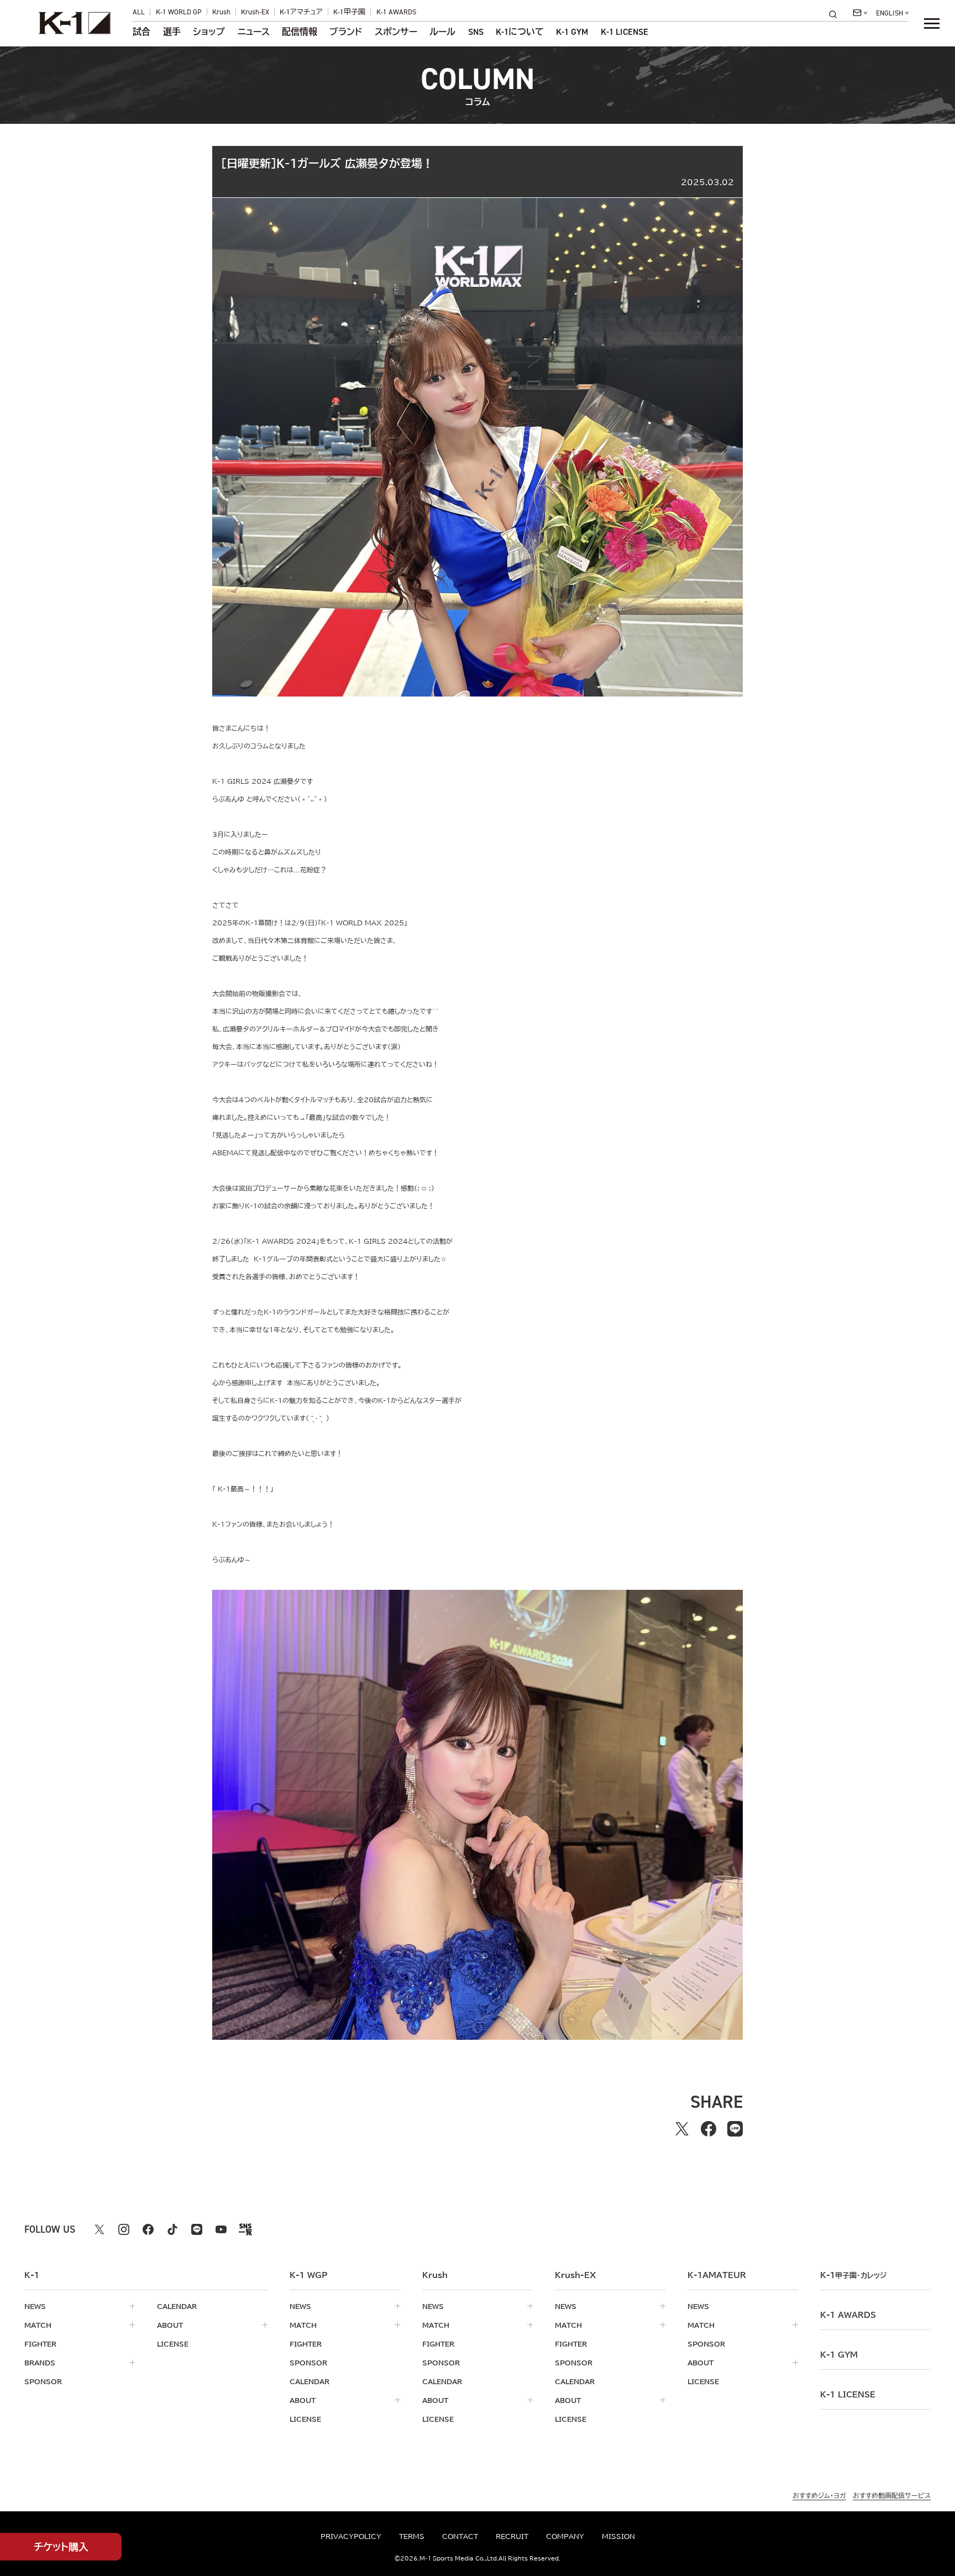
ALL (139, 12)
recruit (512, 2536)
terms (412, 2536)
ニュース (254, 32)
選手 (172, 32)
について (520, 32)
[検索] (836, 14)
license (173, 2344)
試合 (141, 32)
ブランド (346, 32)
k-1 (853, 2275)
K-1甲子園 (349, 12)
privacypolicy (351, 2536)
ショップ (209, 32)
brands (40, 2363)
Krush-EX (255, 12)
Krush (221, 12)
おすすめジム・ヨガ (819, 2495)
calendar (177, 2306)
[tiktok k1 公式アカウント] (172, 2229)
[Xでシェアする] (682, 2129)
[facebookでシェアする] (709, 2129)
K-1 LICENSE (625, 32)
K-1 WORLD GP (179, 12)
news (35, 2306)
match (38, 2325)
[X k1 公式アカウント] (99, 2229)
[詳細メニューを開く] (932, 23)
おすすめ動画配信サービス (892, 2495)
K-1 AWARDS (396, 12)
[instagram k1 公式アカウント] (124, 2229)
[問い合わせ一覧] (860, 13)
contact (460, 2536)
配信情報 (300, 32)
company (565, 2536)
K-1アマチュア (301, 12)
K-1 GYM (572, 32)
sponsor (43, 2381)
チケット (61, 2547)
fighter (40, 2344)
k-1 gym (839, 2355)
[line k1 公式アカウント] (197, 2229)
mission (618, 2536)
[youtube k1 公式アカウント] (221, 2229)
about (170, 2325)
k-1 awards (848, 2315)
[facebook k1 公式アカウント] (148, 2229)
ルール (442, 32)
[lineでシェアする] (735, 2129)
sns (476, 32)
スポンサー (396, 32)
